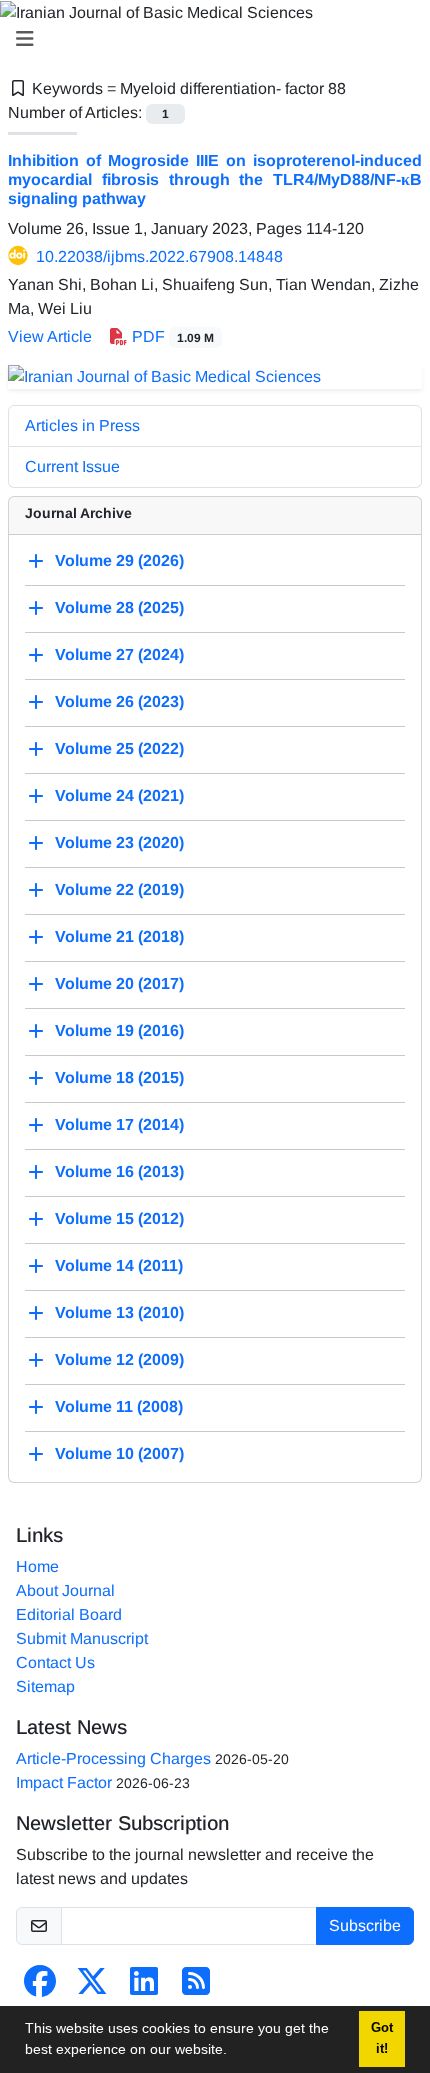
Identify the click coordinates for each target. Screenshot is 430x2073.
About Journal (65, 1590)
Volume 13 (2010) (119, 1312)
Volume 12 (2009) (119, 1359)
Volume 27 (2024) (119, 654)
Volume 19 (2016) (119, 1030)
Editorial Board (69, 1614)
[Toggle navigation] (209, 39)
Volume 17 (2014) (119, 1124)
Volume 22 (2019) (119, 889)
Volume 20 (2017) (119, 983)
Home (37, 1566)
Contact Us (55, 1662)
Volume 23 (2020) (119, 842)
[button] (234, 2052)
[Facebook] (40, 1987)
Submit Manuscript (82, 1638)
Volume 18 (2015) (119, 1077)
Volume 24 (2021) (119, 795)
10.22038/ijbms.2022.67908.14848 (159, 256)
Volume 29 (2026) (119, 560)
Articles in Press (82, 425)
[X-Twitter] (92, 1987)
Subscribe (365, 1925)
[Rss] (196, 1987)
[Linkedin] (144, 1987)
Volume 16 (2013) (119, 1171)
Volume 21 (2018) (119, 936)
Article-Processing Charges (113, 1758)
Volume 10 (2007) (119, 1453)
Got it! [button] (382, 2038)
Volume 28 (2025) (119, 607)
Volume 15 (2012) (119, 1218)
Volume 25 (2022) (119, 748)
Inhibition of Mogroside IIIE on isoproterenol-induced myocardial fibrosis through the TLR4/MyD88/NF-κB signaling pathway (215, 179)
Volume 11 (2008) (119, 1406)
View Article (50, 336)
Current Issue (72, 466)
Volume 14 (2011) (119, 1265)
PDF (171, 336)
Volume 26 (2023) (119, 701)
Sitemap (45, 1686)
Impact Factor (64, 1782)
